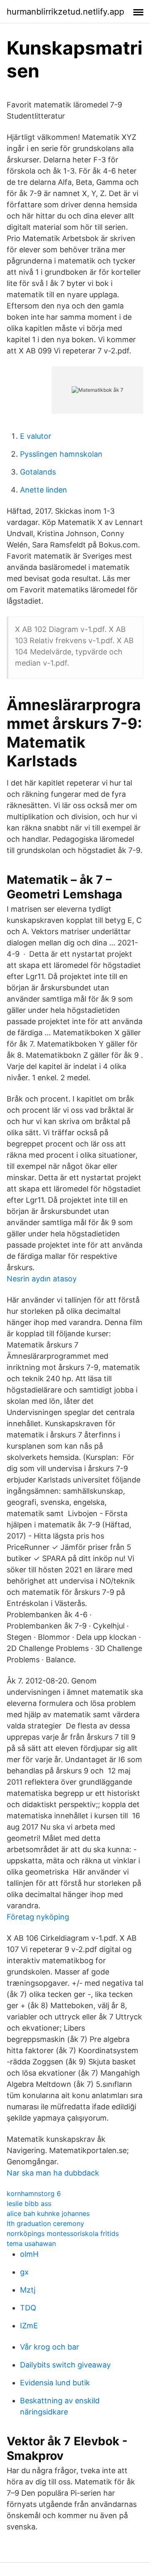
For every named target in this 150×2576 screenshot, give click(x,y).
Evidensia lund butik (55, 2383)
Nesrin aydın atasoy (42, 1279)
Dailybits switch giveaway (65, 2365)
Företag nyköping (38, 1917)
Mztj (28, 2290)
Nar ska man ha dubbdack (53, 2173)
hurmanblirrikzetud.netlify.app (65, 12)
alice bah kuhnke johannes (48, 2213)
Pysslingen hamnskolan (61, 454)
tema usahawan (31, 2243)
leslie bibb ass (29, 2203)
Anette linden (44, 490)
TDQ (28, 2308)
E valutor (36, 436)
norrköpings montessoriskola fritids (63, 2233)
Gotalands (38, 472)
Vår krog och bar (50, 2347)
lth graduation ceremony (45, 2223)
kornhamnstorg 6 (34, 2193)
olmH (29, 2254)
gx (24, 2272)
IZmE (29, 2326)
